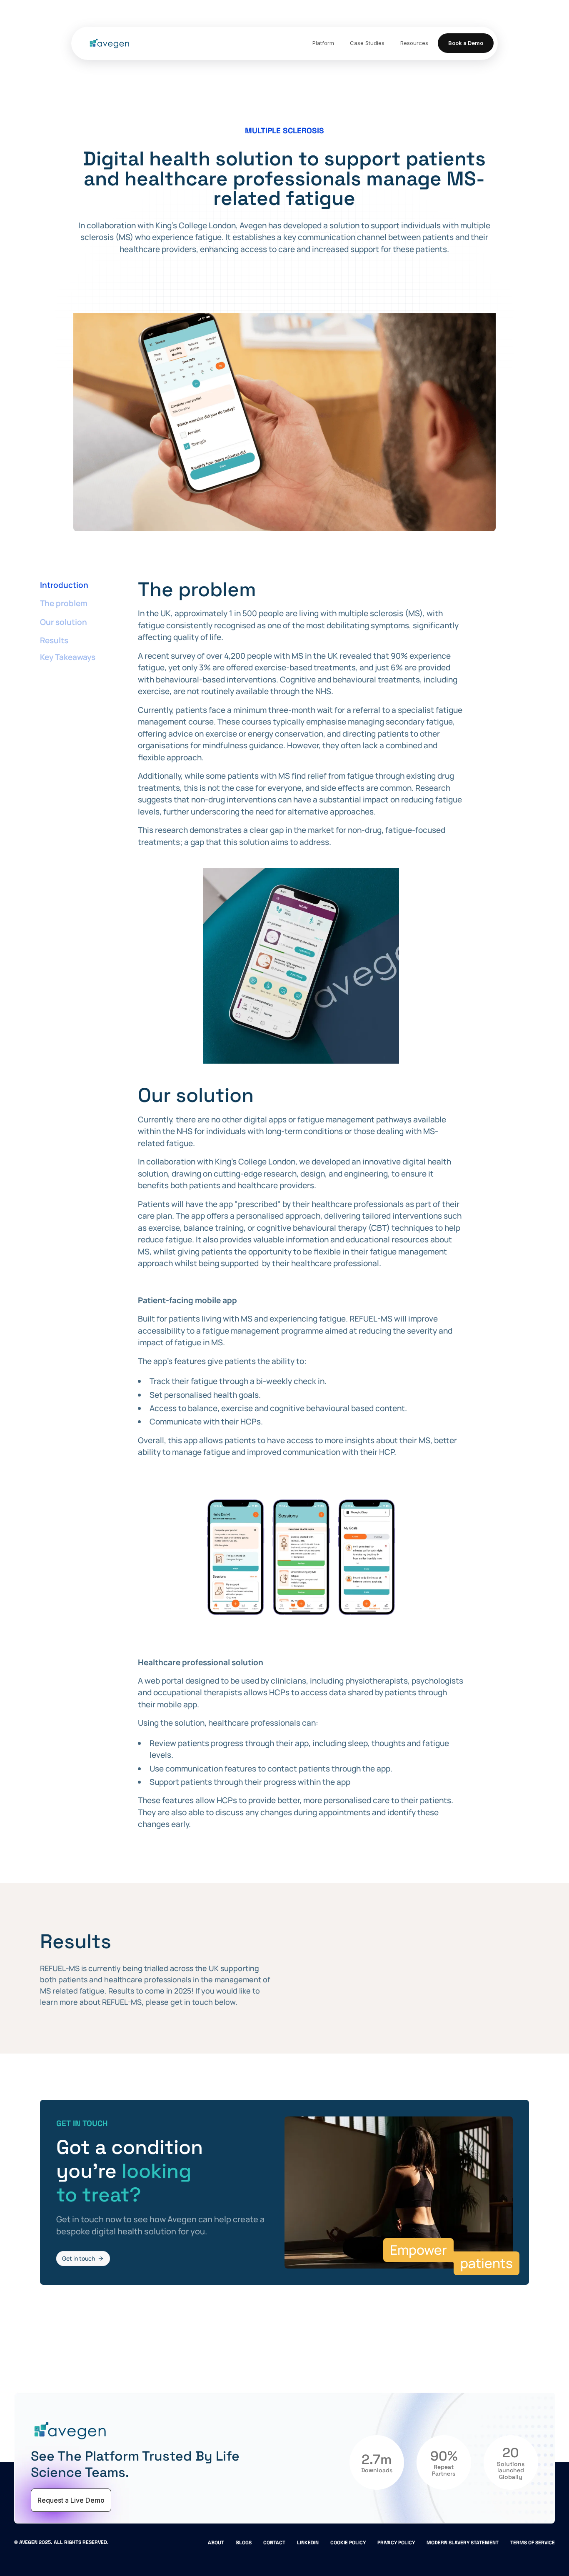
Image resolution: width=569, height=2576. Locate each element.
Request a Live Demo (71, 2500)
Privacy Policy (396, 2543)
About (216, 2543)
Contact (274, 2543)
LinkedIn (308, 2543)
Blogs (244, 2543)
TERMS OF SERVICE (533, 2543)
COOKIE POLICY (348, 2543)
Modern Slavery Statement (463, 2543)
